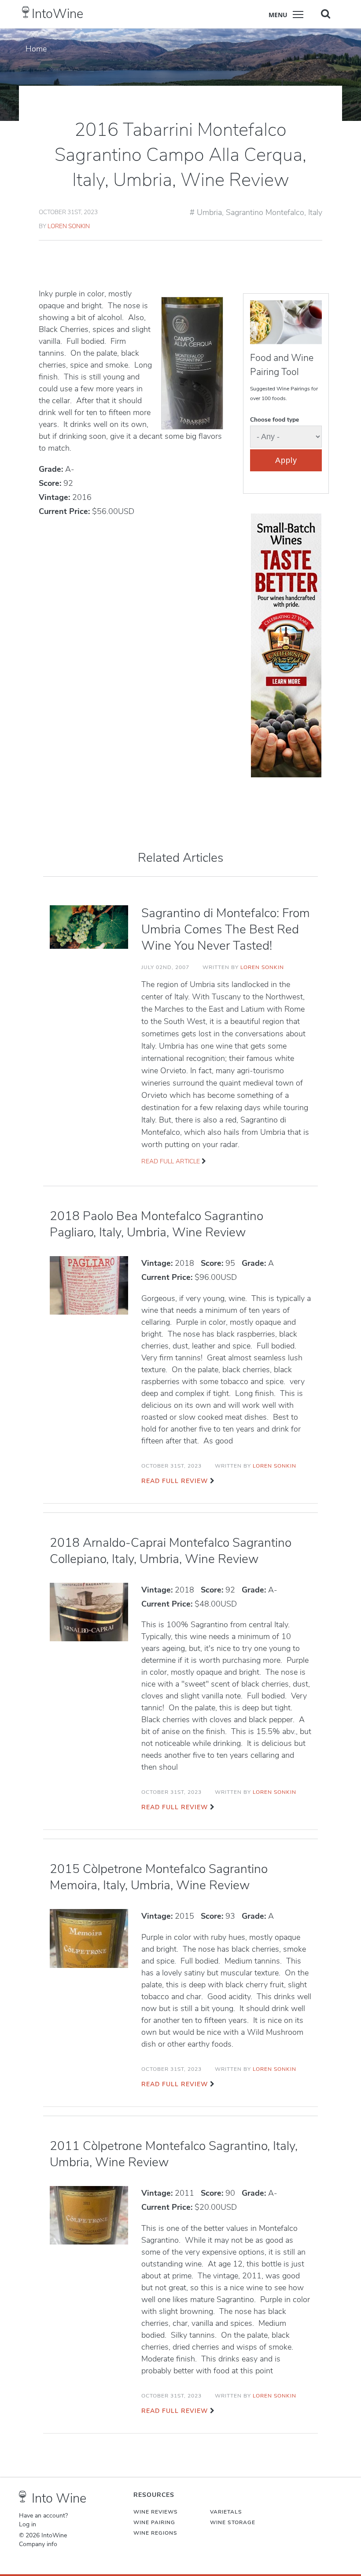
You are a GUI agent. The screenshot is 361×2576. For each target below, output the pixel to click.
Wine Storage (233, 2522)
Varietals (226, 2512)
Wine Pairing (154, 2522)
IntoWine (57, 14)
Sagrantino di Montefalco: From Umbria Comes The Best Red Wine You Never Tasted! (226, 929)
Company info (38, 2544)
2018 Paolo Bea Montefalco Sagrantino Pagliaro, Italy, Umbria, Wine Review (157, 1224)
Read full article (171, 1161)
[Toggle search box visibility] (326, 14)
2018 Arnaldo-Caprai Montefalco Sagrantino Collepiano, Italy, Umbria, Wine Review (171, 1551)
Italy (315, 212)
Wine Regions (155, 2533)
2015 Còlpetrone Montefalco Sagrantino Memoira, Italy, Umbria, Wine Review (159, 1877)
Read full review (175, 1481)
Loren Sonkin (69, 226)
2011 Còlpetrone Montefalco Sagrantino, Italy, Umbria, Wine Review (174, 2154)
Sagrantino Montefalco (265, 212)
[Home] (26, 12)
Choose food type (274, 420)
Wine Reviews (156, 2512)
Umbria (209, 212)
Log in (28, 2525)
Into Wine (59, 2498)
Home (36, 49)
